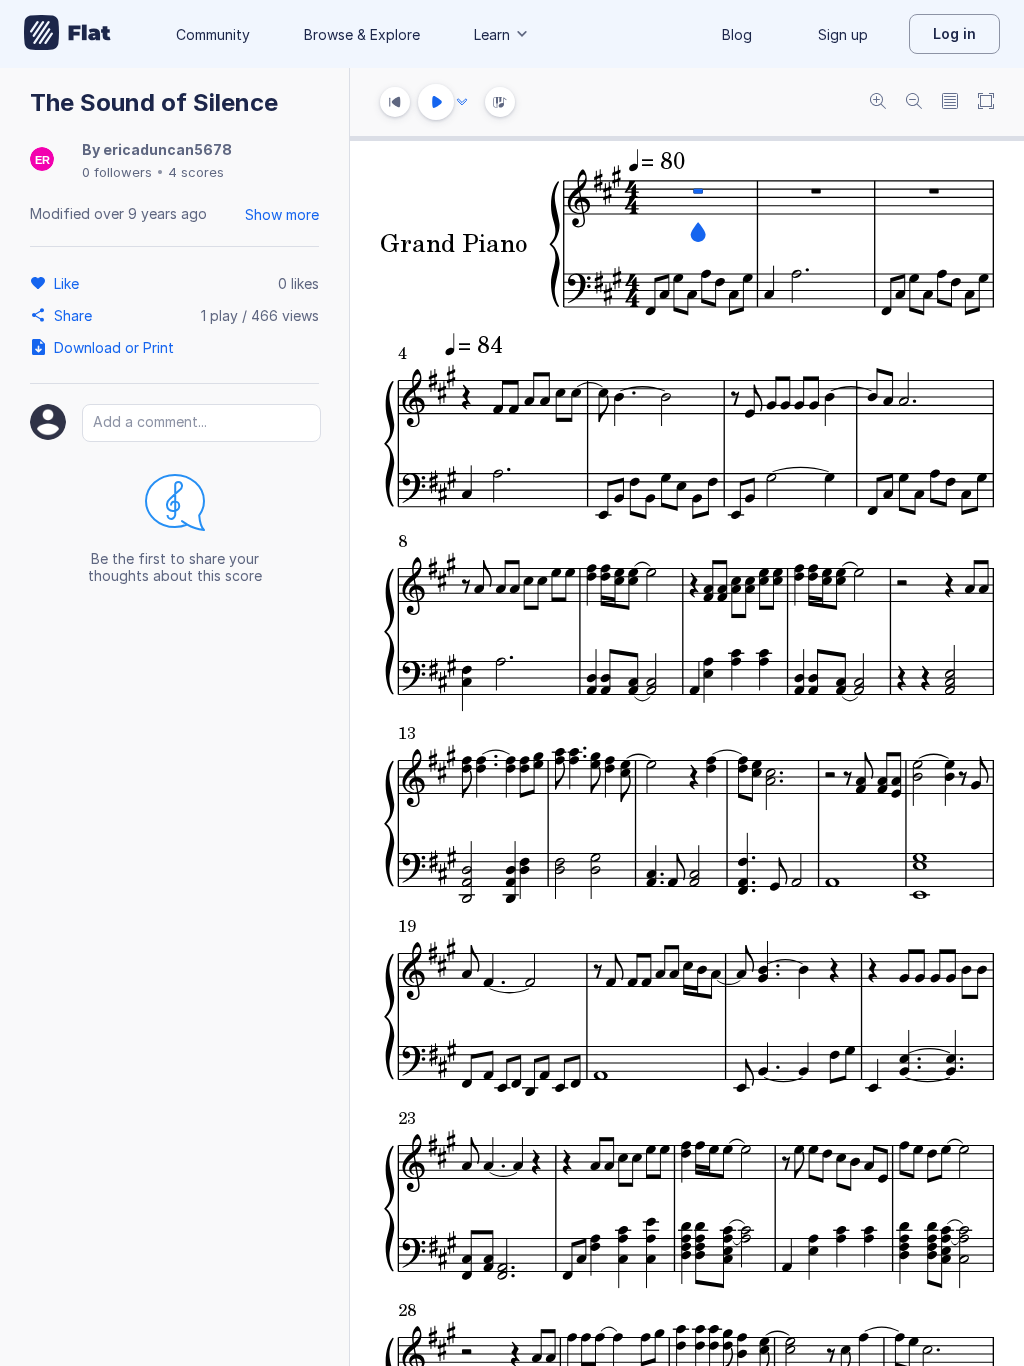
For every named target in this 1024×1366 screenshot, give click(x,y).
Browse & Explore (362, 34)
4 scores (196, 172)
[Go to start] (395, 102)
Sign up (843, 34)
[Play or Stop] (436, 102)
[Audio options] (462, 102)
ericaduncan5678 (167, 149)
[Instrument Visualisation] (500, 102)
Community (213, 34)
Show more (282, 214)
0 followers (117, 172)
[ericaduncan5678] (42, 160)
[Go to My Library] (67, 34)
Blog (737, 34)
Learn (492, 34)
